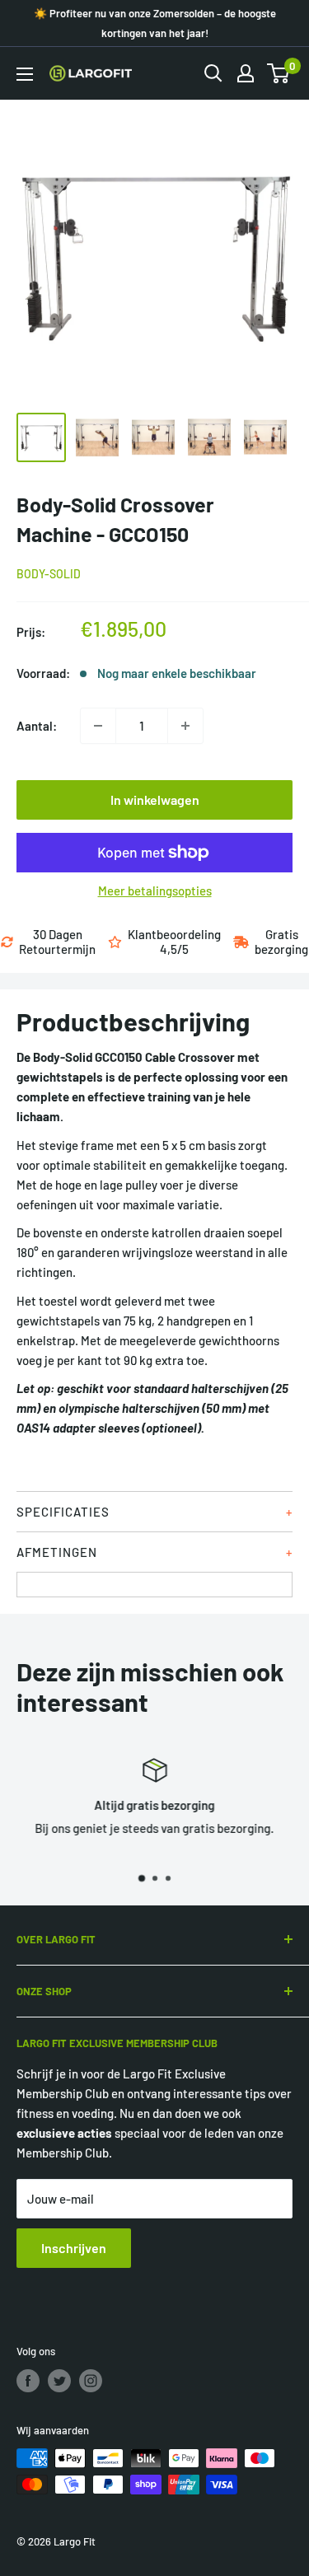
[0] (279, 73)
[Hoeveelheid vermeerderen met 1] (185, 726)
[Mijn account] (246, 73)
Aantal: (37, 726)
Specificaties (63, 1512)
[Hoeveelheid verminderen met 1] (98, 726)
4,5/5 (174, 949)
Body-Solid (49, 574)
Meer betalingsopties (155, 891)
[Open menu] (25, 74)
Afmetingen (57, 1552)
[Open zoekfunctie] (213, 73)
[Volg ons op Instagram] (91, 2381)
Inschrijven (74, 2248)
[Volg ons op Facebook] (28, 2381)
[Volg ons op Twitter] (59, 2381)
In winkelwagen (155, 799)
